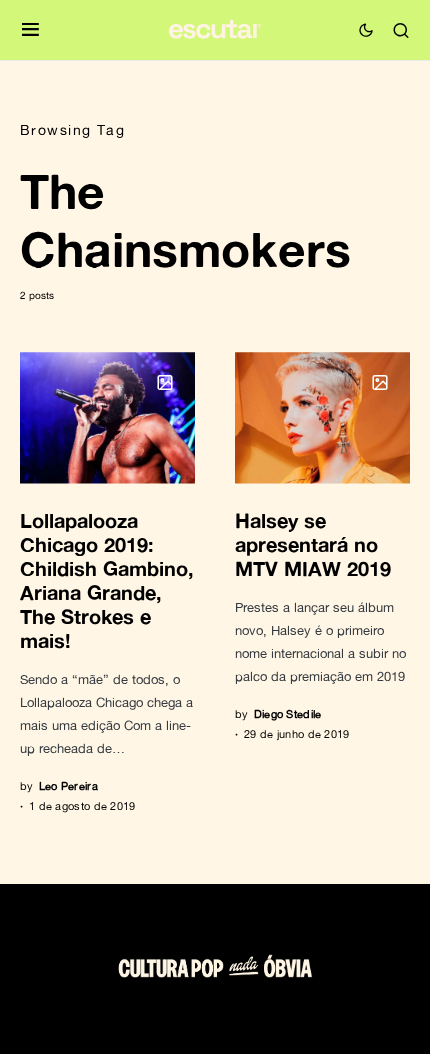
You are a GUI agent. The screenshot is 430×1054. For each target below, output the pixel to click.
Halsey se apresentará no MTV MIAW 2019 (313, 544)
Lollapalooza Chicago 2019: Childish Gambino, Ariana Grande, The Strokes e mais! (107, 580)
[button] (30, 30)
